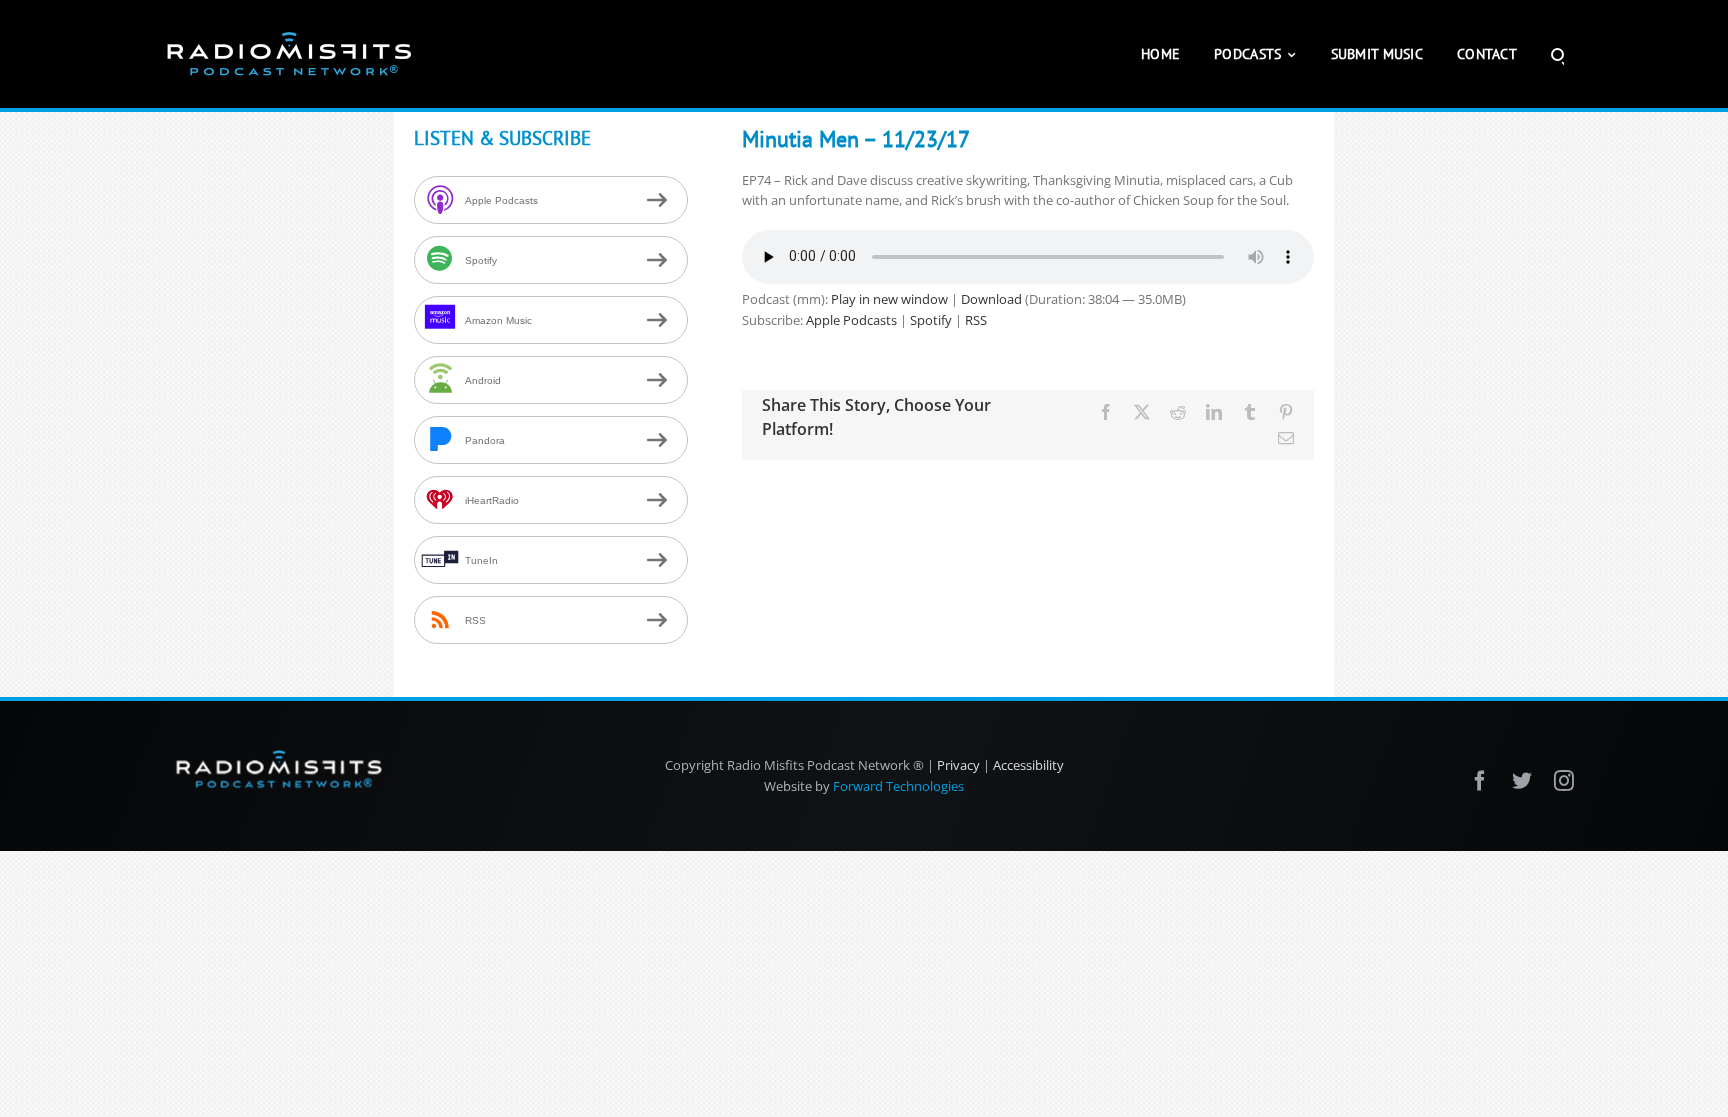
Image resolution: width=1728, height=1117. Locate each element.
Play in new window (889, 299)
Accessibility (1028, 765)
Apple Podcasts (851, 320)
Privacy (958, 765)
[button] (1557, 54)
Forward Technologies (898, 786)
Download (991, 299)
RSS (976, 320)
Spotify (931, 320)
